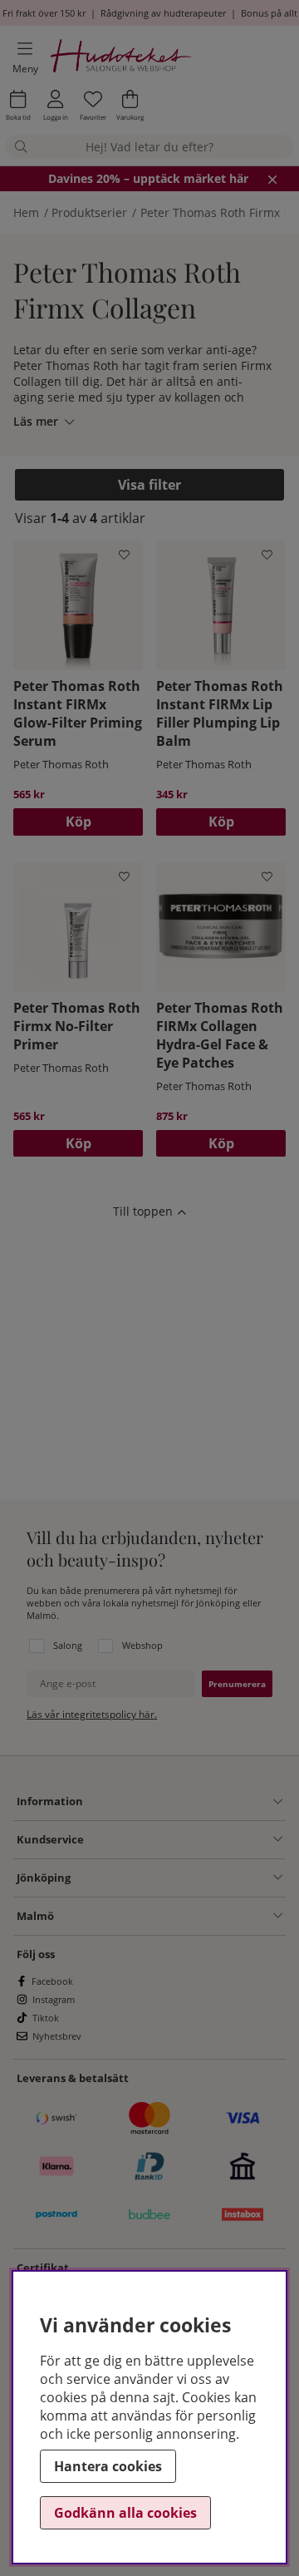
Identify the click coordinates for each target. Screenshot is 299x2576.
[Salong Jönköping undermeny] (176, 1878)
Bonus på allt (269, 13)
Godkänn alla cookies (125, 2513)
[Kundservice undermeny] (183, 1839)
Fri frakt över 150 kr (44, 13)
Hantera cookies (108, 2466)
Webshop (142, 1645)
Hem (26, 212)
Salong (68, 1645)
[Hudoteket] (122, 58)
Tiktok (46, 2018)
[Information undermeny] (183, 1802)
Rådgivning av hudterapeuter (163, 13)
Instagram (54, 1999)
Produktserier (89, 212)
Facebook (52, 1981)
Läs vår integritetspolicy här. (92, 1714)
